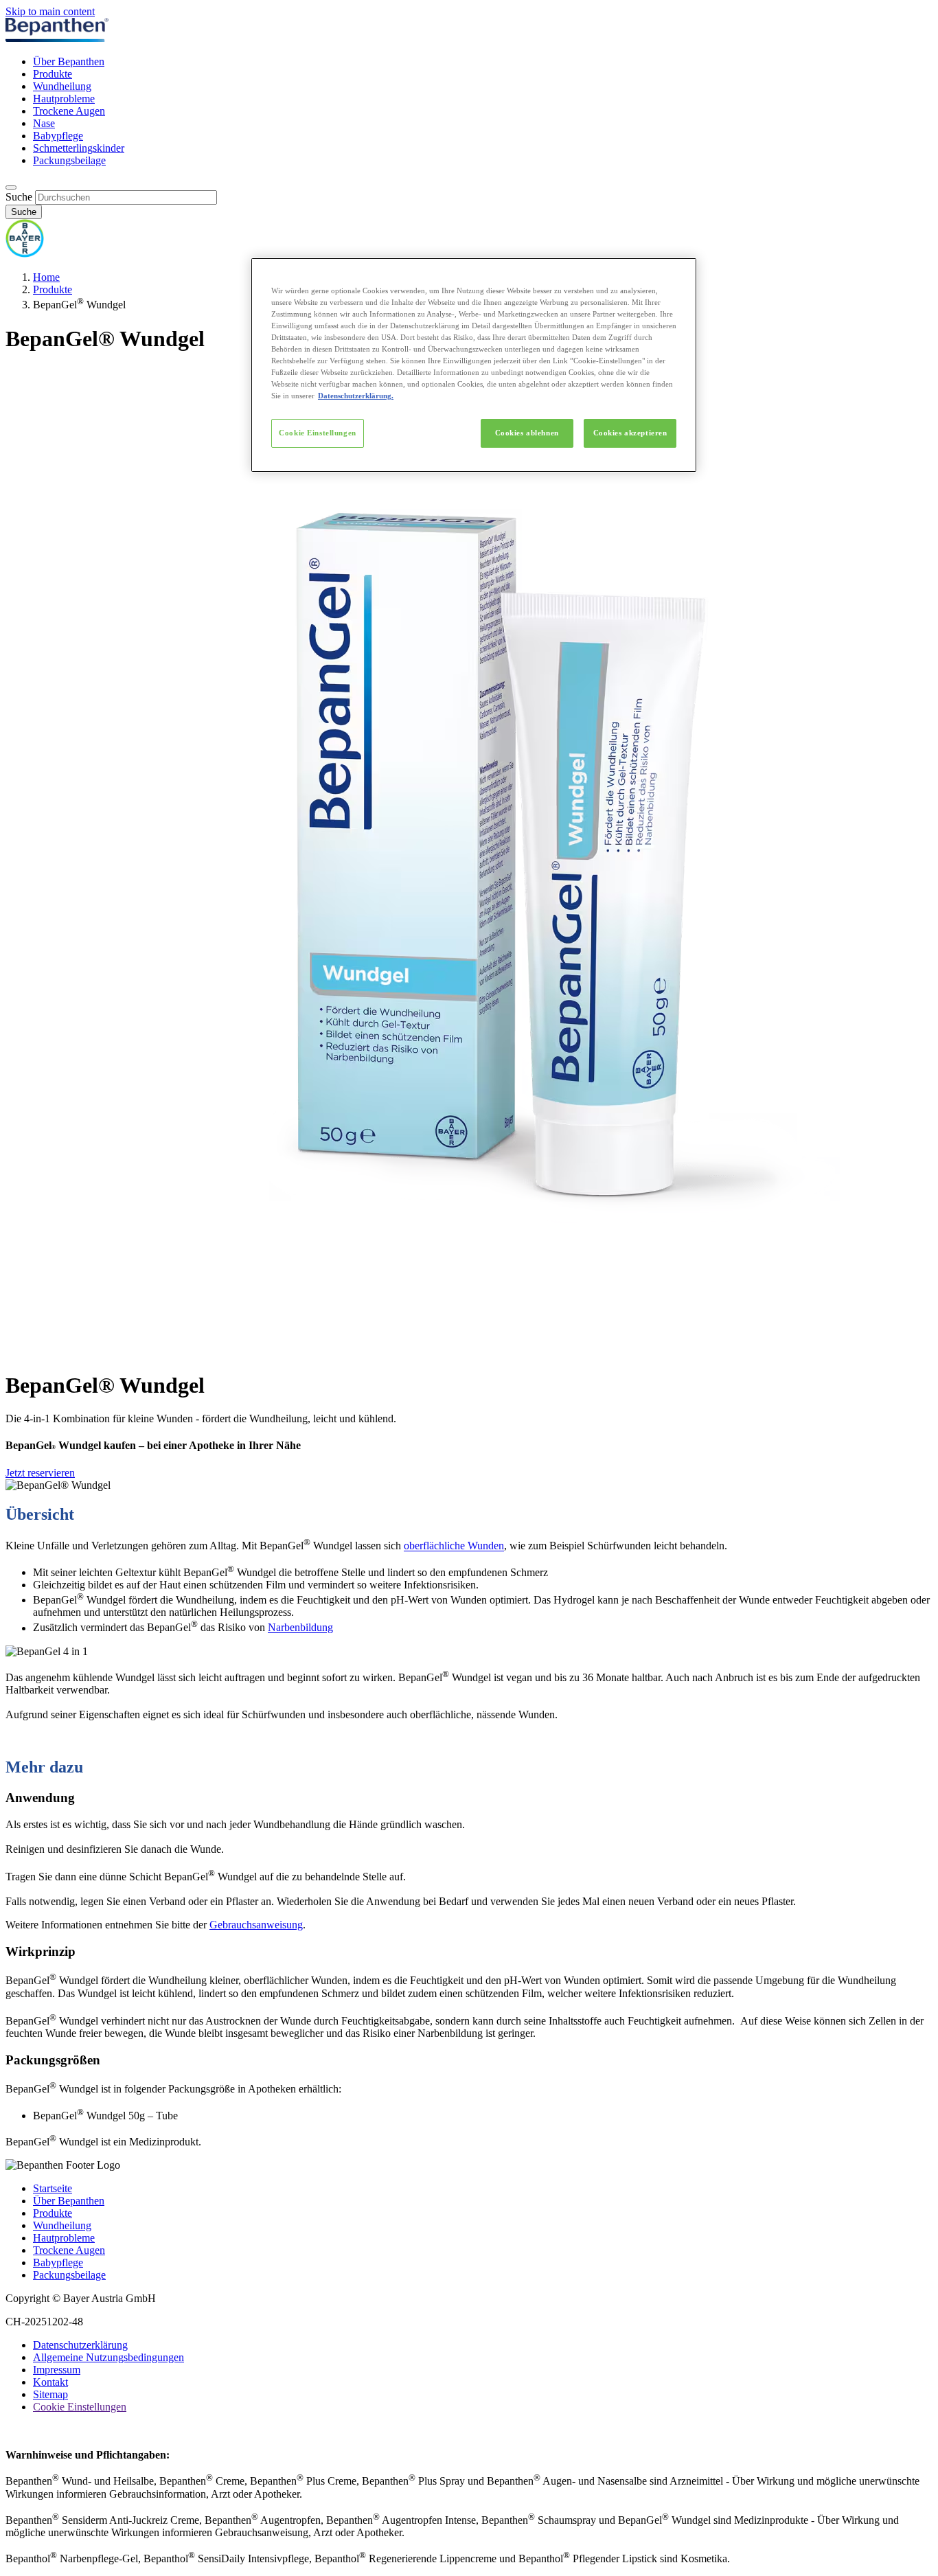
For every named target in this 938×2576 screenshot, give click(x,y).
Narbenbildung (300, 1628)
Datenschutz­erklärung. (356, 396)
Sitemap (50, 2394)
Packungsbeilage (69, 160)
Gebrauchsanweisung (256, 1925)
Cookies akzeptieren (630, 433)
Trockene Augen (69, 111)
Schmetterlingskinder (79, 148)
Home (46, 277)
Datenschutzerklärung (80, 2345)
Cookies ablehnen (527, 433)
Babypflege (58, 136)
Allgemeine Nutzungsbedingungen (108, 2357)
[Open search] (11, 187)
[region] (474, 365)
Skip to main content (50, 11)
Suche (19, 197)
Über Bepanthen (69, 61)
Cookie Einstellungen (317, 433)
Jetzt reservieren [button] (40, 1473)
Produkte (53, 74)
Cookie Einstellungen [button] (80, 2407)
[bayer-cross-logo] (25, 254)
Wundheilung (62, 86)
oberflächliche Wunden (454, 1546)
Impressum (57, 2370)
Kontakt (50, 2382)
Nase (44, 123)
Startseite (53, 2188)
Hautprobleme (64, 99)
